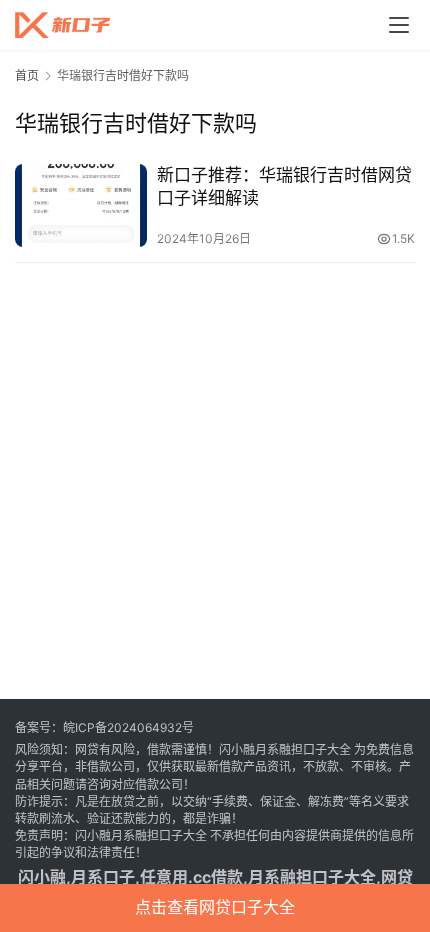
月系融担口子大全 (312, 877)
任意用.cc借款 (191, 877)
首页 (27, 75)
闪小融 (42, 877)
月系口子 (103, 877)
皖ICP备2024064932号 (128, 727)
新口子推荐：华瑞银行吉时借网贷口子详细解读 (284, 186)
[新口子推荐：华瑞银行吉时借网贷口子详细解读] (81, 205)
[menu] (399, 25)
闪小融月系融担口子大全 (285, 749)
